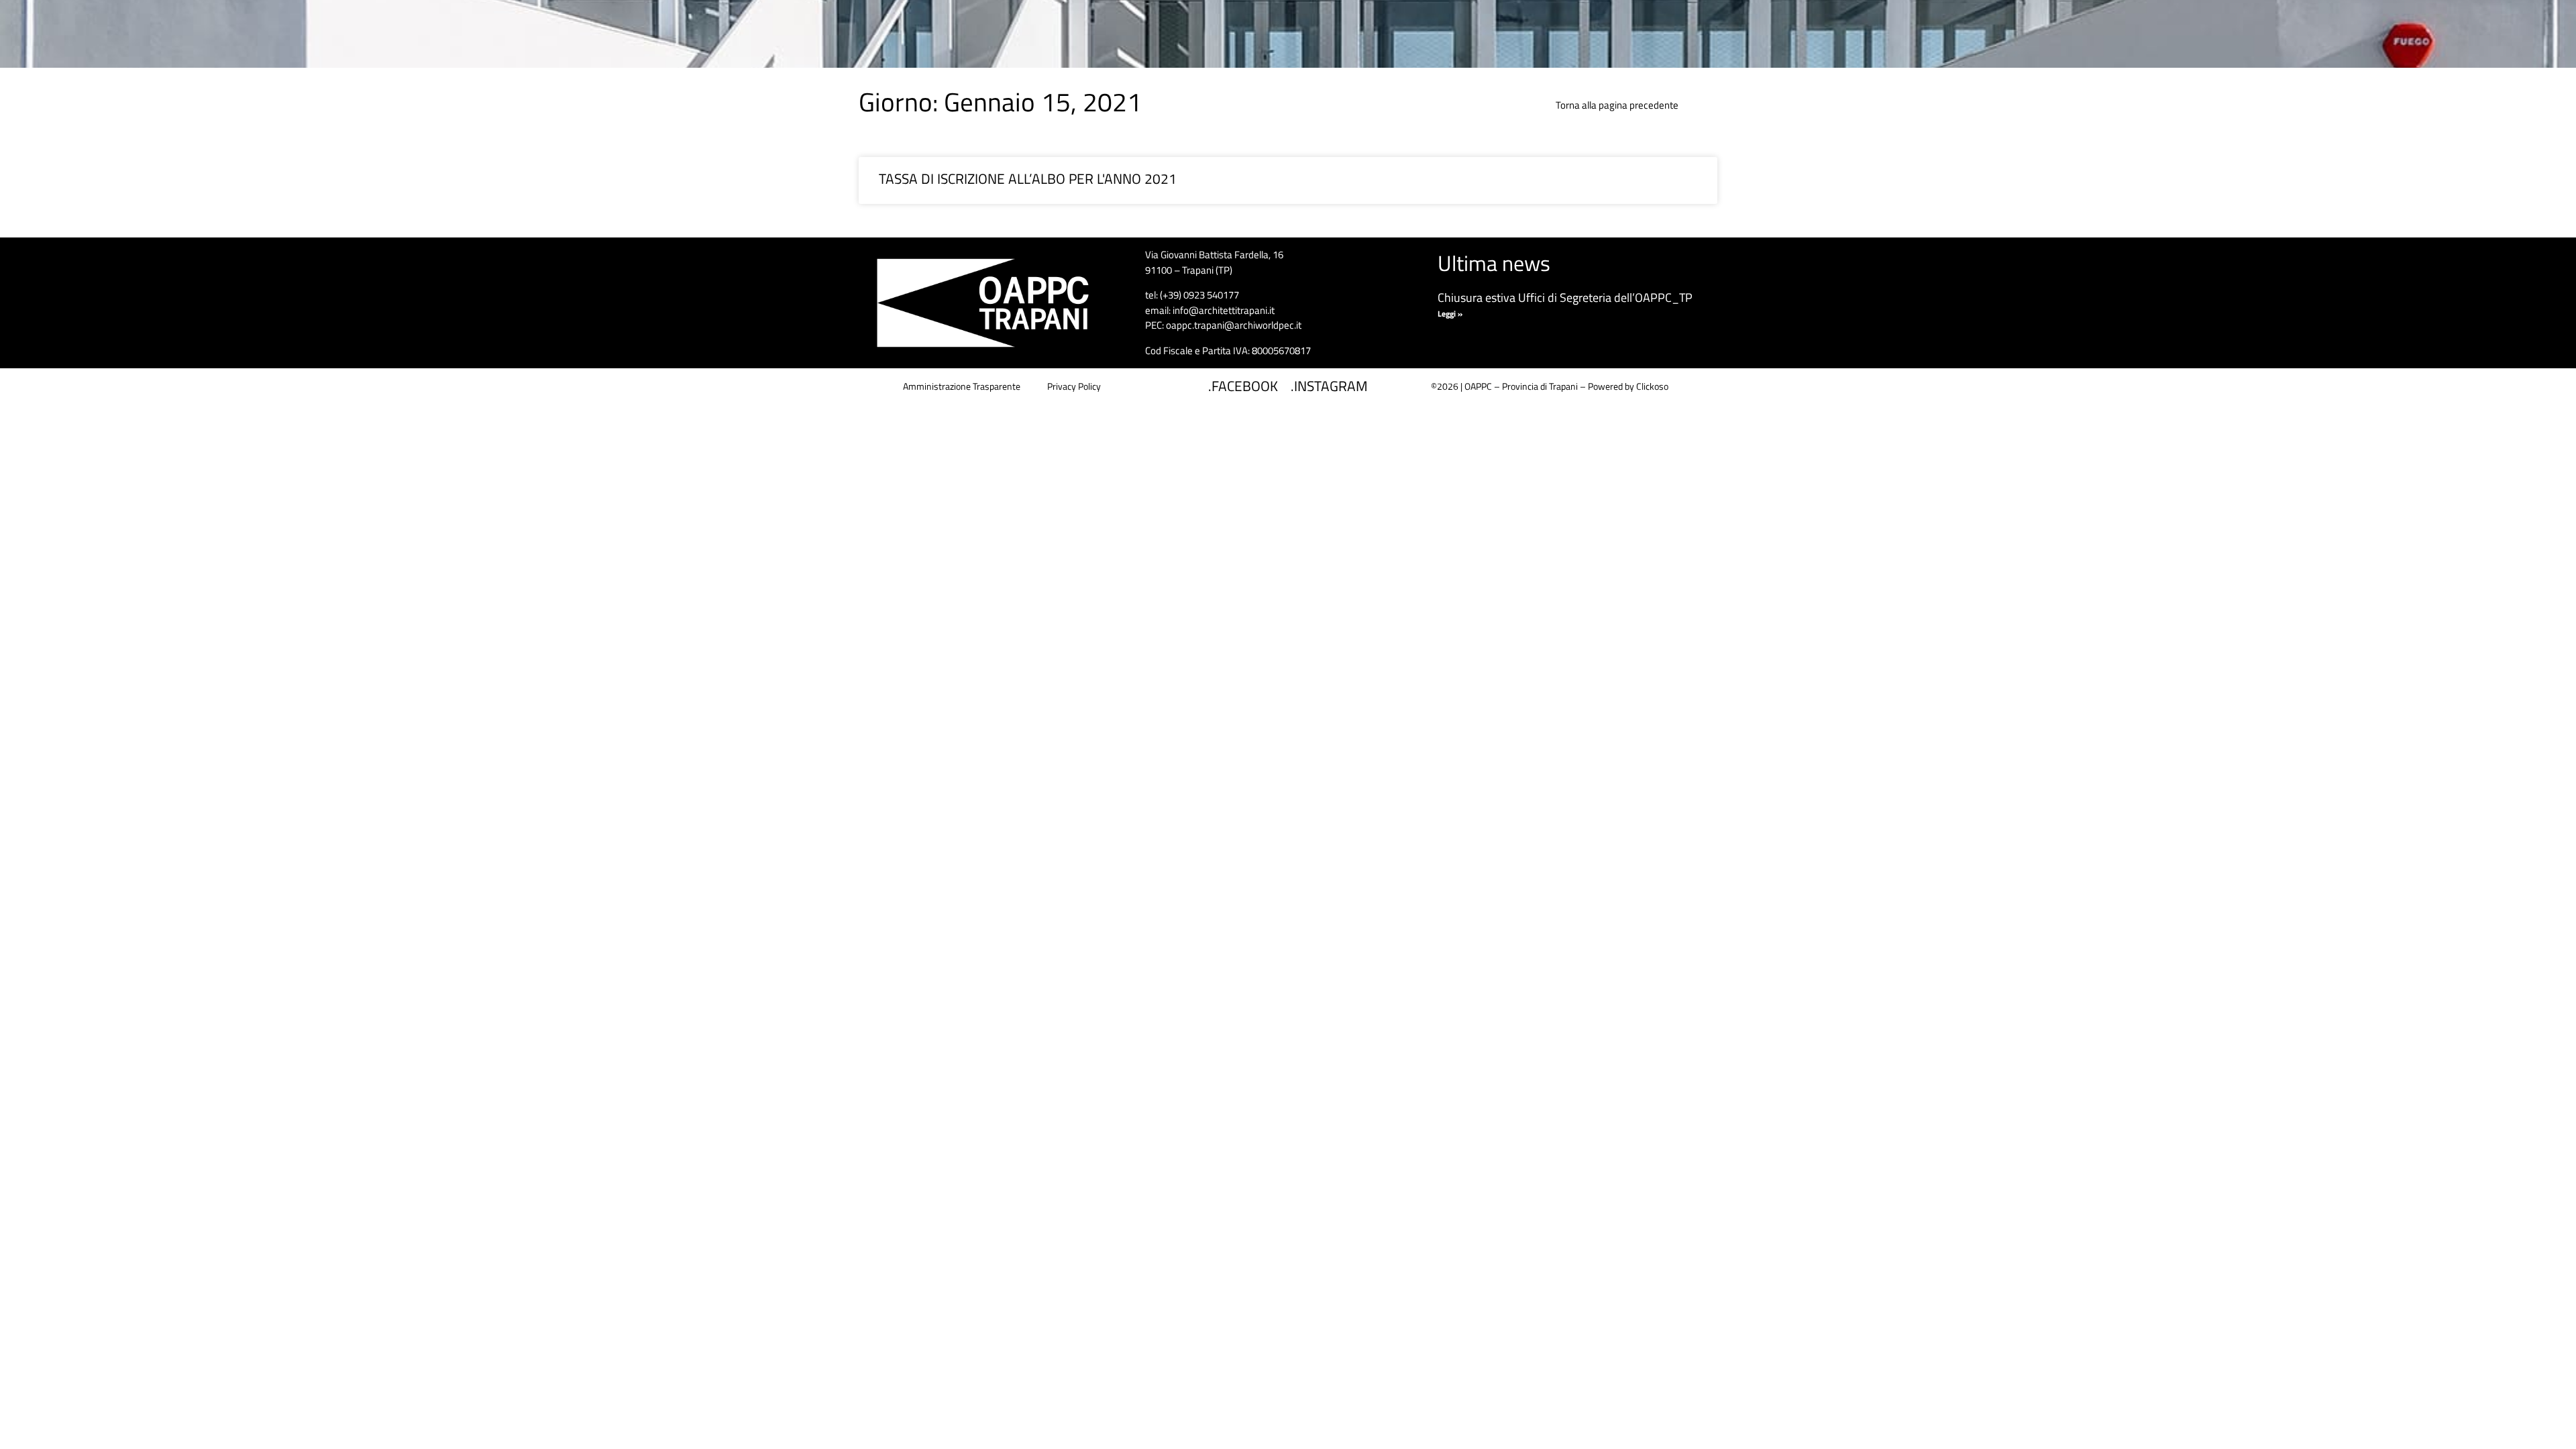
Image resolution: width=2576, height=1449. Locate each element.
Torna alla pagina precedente (1617, 105)
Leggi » (1450, 314)
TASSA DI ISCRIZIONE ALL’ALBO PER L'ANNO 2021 (1028, 178)
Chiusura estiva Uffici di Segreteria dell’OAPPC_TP (1565, 298)
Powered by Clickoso (1628, 386)
